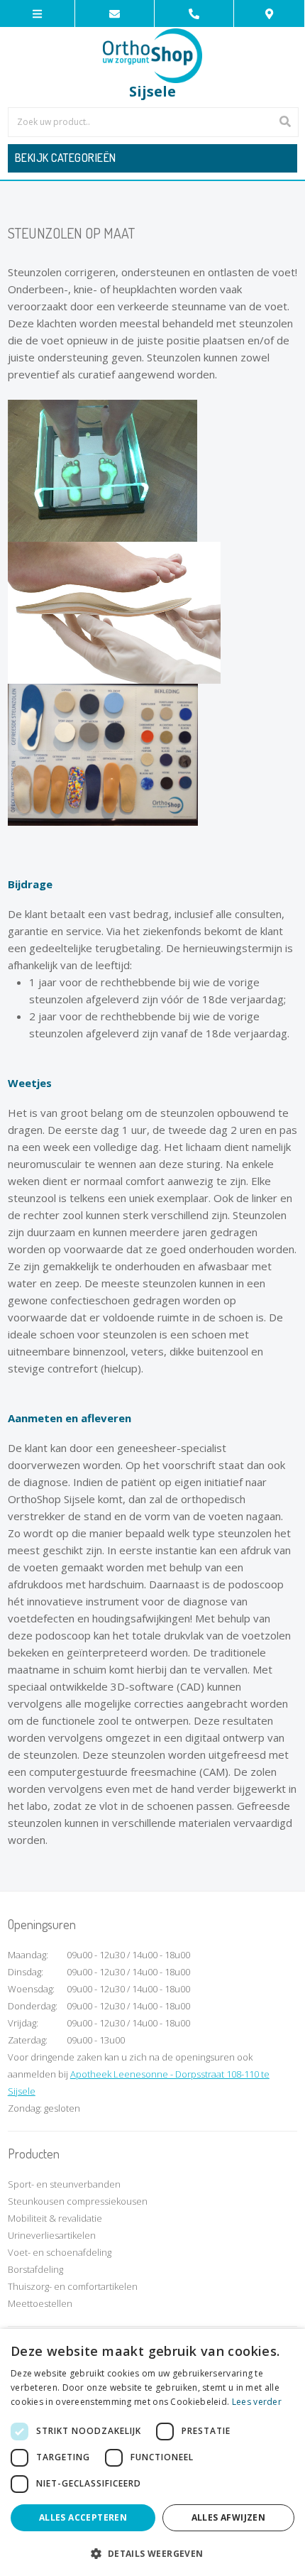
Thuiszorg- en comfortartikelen (73, 2286)
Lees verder (257, 2402)
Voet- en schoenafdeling (60, 2252)
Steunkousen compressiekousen (78, 2201)
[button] (152, 2553)
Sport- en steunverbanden (64, 2184)
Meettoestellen (40, 2303)
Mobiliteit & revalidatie (55, 2218)
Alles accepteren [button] (83, 2517)
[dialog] (152, 2452)
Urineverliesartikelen (52, 2235)
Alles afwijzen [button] (229, 2517)
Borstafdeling (35, 2269)
